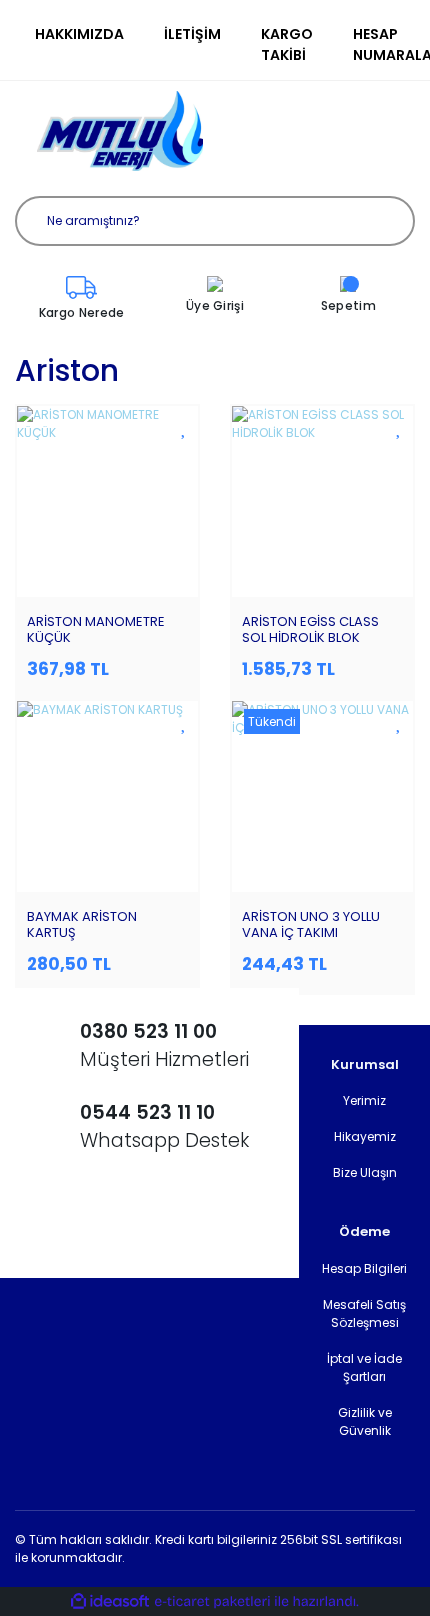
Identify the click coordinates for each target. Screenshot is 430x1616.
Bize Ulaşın (365, 1172)
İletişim (192, 34)
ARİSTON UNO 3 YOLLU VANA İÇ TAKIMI (311, 924)
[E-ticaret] (212, 1602)
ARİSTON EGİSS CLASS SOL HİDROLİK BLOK (310, 629)
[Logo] (120, 131)
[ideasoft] (110, 1601)
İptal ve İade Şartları (364, 1367)
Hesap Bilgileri (364, 1268)
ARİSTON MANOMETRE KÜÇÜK (96, 629)
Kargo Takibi (287, 44)
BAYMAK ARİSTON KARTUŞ (82, 924)
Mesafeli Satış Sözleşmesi (364, 1313)
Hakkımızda (79, 34)
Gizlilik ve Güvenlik (365, 1421)
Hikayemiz (365, 1136)
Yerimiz (364, 1100)
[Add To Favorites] (184, 427)
